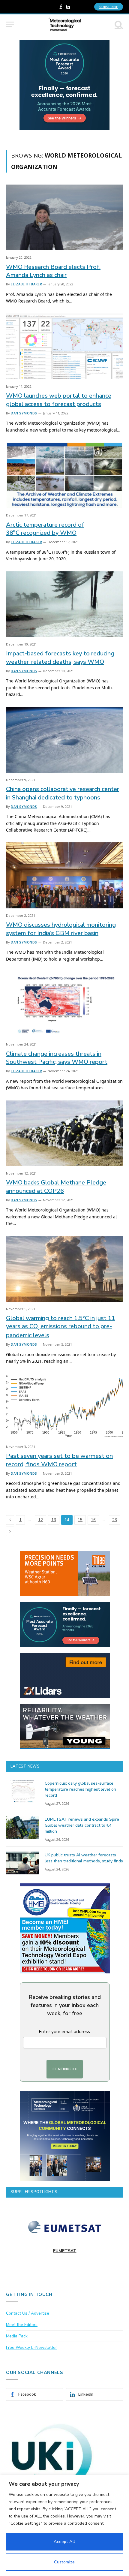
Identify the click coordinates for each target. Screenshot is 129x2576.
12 (40, 1520)
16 (93, 1520)
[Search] (118, 24)
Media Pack (17, 2336)
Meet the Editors (22, 2325)
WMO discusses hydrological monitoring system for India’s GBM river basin (61, 929)
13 (54, 1520)
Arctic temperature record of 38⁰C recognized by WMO (45, 529)
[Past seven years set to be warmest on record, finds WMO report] (64, 1407)
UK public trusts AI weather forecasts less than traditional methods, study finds (84, 1858)
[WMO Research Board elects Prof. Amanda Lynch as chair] (64, 217)
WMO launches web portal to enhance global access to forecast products (59, 400)
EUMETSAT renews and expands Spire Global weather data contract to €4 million (82, 1825)
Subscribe (109, 7)
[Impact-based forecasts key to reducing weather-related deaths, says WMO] (64, 604)
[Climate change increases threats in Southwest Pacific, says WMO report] (64, 1004)
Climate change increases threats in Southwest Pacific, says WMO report (57, 1058)
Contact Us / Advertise (28, 2313)
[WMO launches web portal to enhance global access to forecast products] (64, 346)
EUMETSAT (65, 2251)
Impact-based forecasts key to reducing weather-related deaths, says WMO (60, 658)
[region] (64, 2525)
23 (115, 1520)
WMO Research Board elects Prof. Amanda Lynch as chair (53, 271)
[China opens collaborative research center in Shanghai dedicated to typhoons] (64, 740)
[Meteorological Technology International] (65, 24)
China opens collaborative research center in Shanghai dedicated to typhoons (63, 793)
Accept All (64, 2542)
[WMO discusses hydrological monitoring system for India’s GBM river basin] (64, 875)
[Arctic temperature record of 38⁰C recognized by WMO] (64, 475)
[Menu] (10, 24)
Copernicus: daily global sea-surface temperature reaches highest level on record (80, 1789)
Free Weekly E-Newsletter (31, 2347)
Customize (64, 2562)
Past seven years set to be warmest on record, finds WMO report (59, 1460)
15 (80, 1520)
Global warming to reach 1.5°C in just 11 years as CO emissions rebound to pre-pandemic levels (61, 1327)
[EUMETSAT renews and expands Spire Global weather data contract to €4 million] (23, 1827)
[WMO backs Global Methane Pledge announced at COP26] (64, 1133)
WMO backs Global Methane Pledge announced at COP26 (56, 1187)
